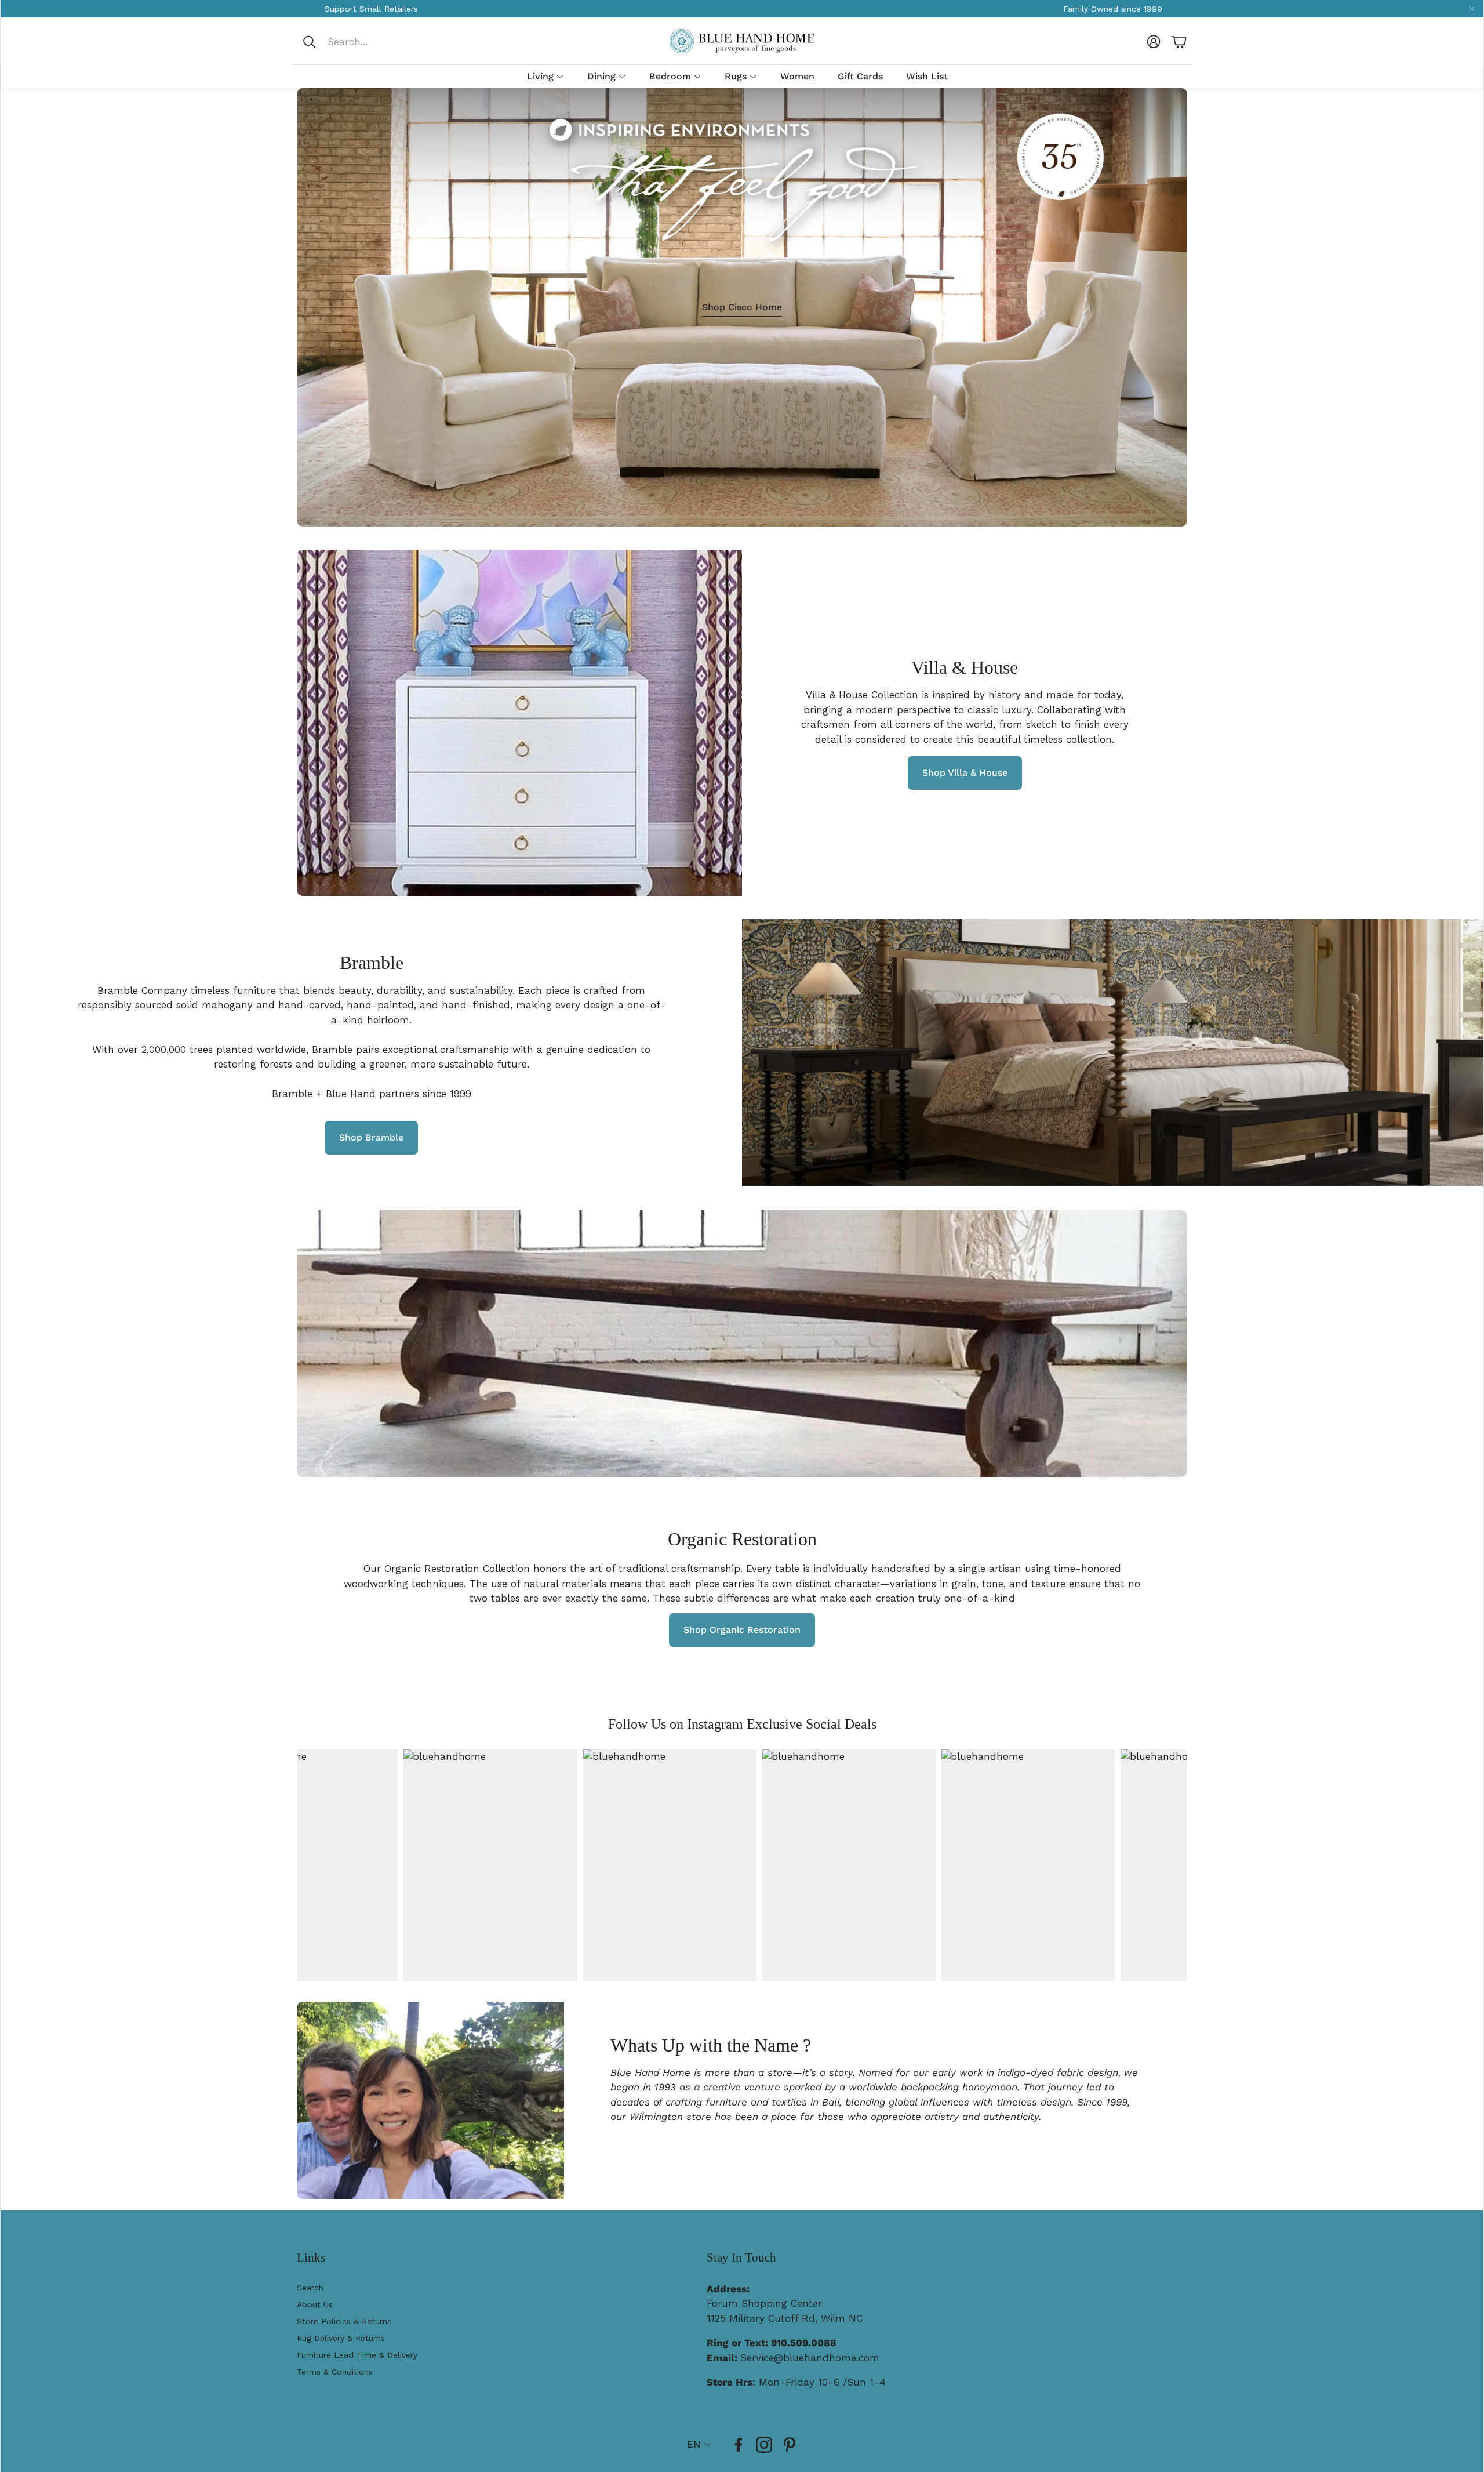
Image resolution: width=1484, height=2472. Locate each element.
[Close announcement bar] (1472, 9)
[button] (379, 42)
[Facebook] (739, 2445)
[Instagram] (764, 2445)
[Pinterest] (790, 2445)
